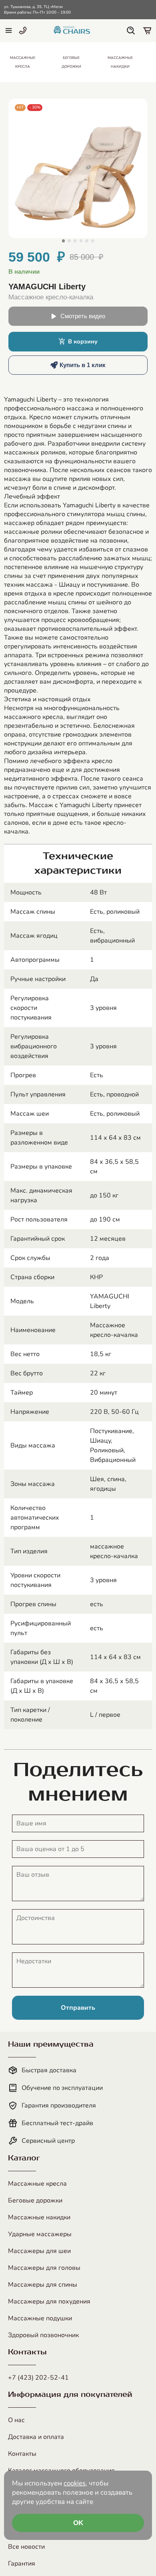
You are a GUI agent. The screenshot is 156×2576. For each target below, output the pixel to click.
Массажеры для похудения (49, 2301)
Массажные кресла (37, 2184)
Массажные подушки (40, 2318)
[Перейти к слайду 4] (81, 241)
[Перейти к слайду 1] (63, 241)
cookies (75, 2483)
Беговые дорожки (35, 2201)
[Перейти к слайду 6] (93, 241)
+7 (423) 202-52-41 (38, 2378)
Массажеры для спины (43, 2285)
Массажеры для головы (44, 2268)
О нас (16, 2420)
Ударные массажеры (40, 2234)
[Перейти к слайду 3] (75, 241)
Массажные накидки (39, 2217)
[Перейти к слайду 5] (87, 241)
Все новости (26, 2547)
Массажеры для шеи (39, 2251)
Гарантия (22, 2564)
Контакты (22, 2454)
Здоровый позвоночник (43, 2335)
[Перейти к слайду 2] (69, 241)
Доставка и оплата (36, 2437)
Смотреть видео (83, 316)
